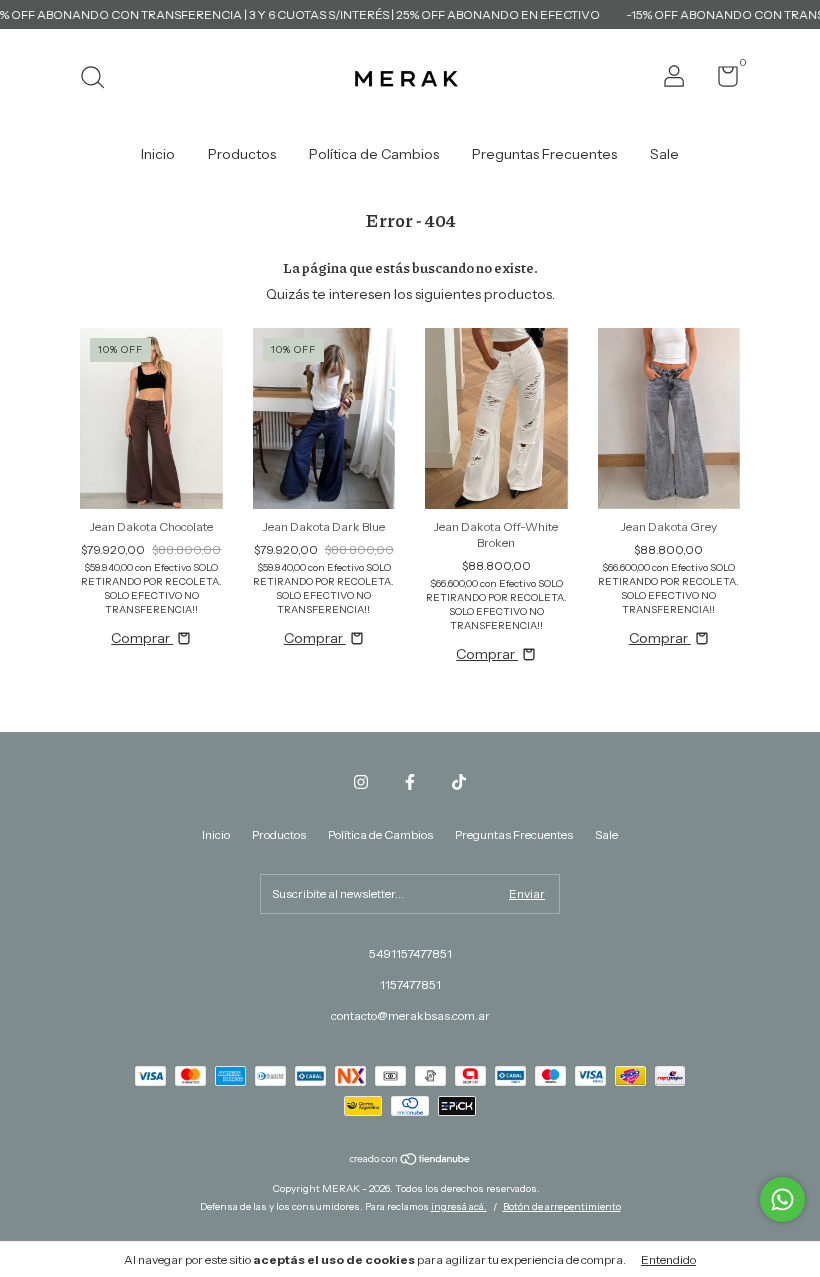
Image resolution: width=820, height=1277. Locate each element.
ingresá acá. (459, 1206)
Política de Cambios (374, 154)
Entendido (668, 1259)
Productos (242, 154)
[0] (720, 80)
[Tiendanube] (410, 1161)
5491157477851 (410, 953)
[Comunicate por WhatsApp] (782, 1199)
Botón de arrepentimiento (562, 1206)
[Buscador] (99, 79)
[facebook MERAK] (410, 782)
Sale (664, 154)
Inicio (158, 154)
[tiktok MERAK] (459, 782)
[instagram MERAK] (361, 782)
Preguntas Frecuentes (544, 154)
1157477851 (410, 984)
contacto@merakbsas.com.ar (410, 1015)
